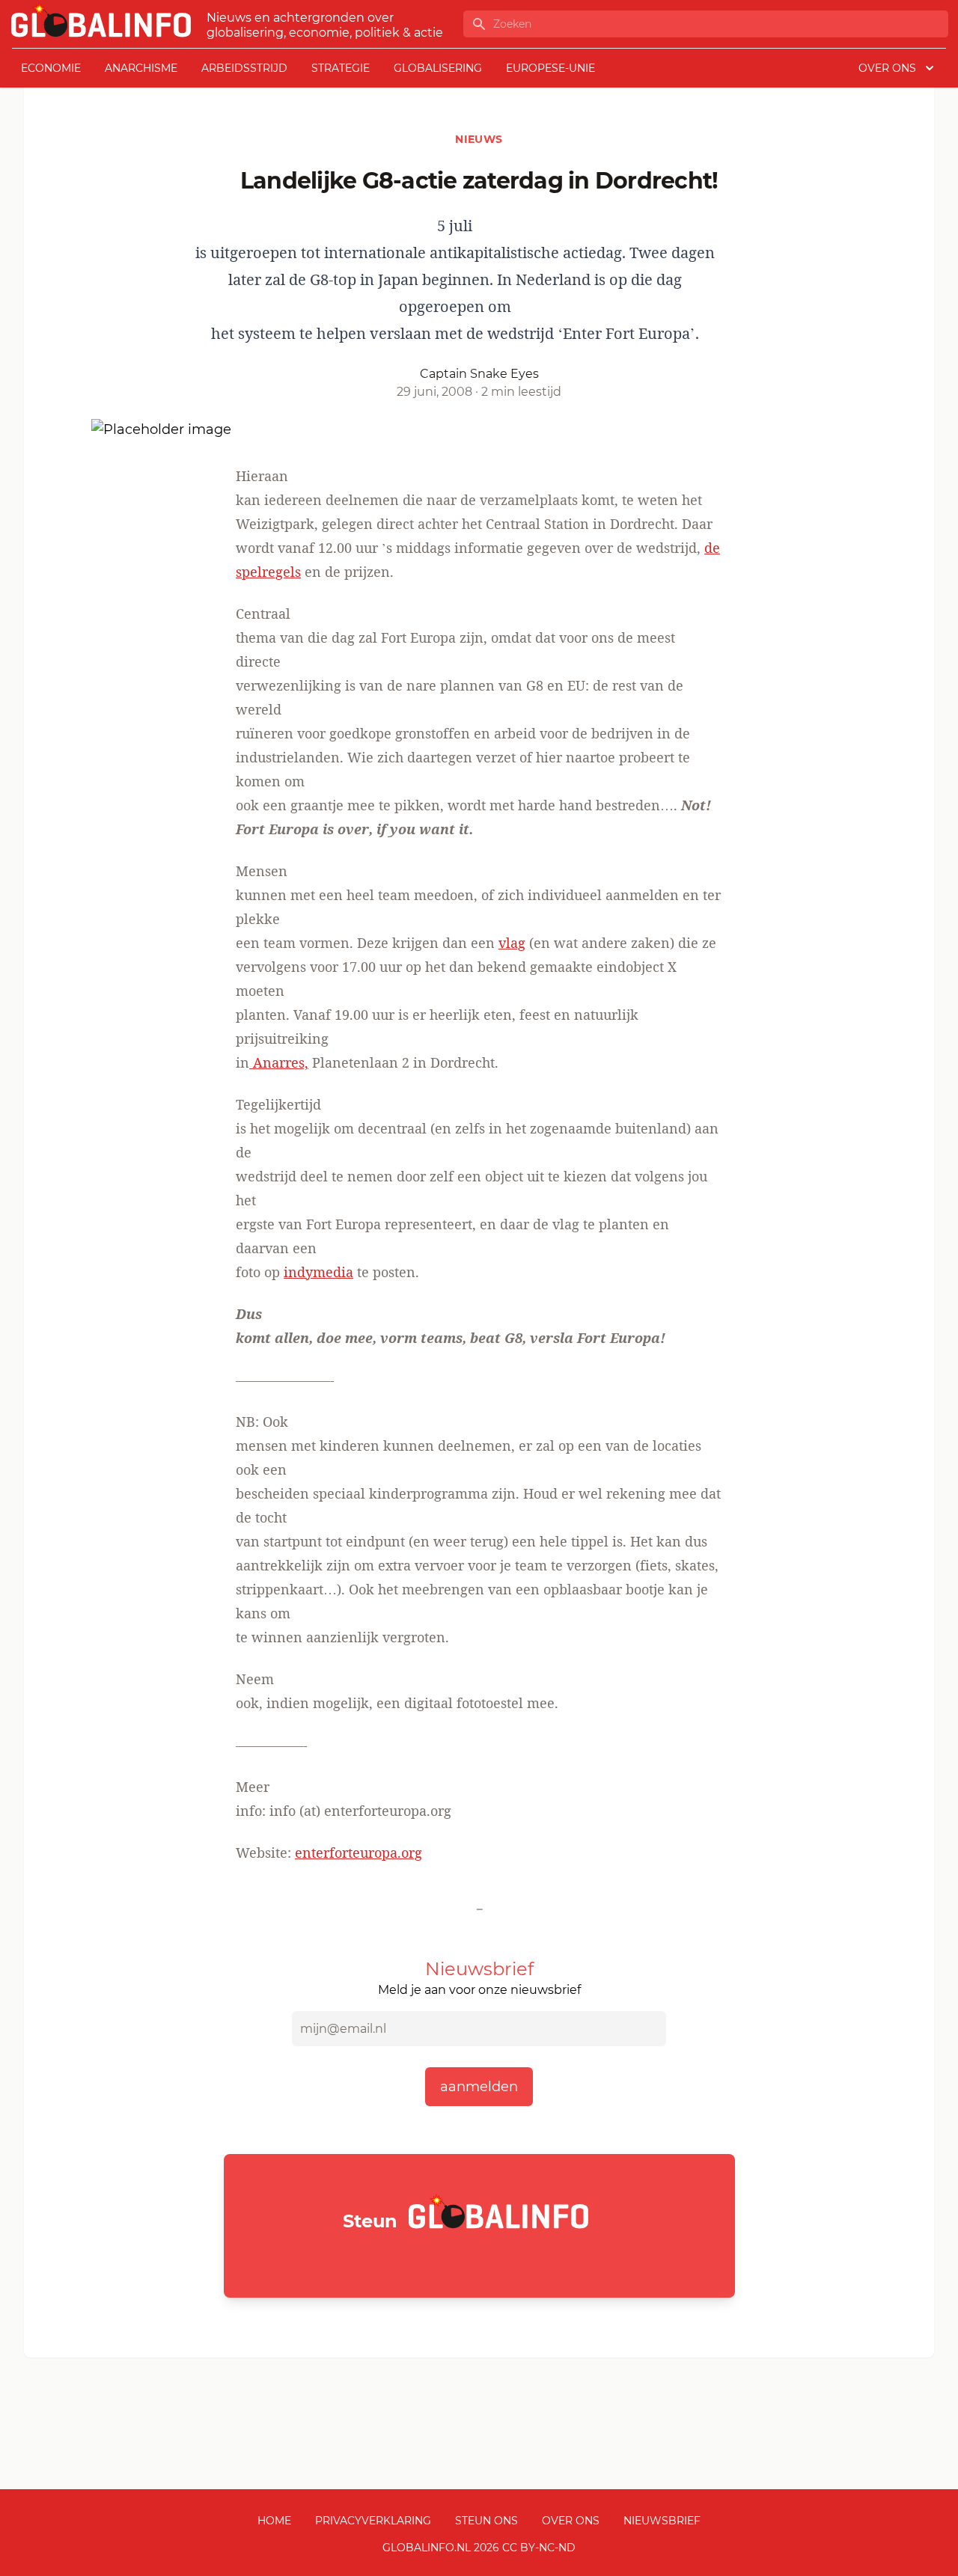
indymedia (318, 1272)
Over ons (571, 2521)
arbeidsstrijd (244, 68)
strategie (341, 68)
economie (51, 68)
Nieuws (479, 139)
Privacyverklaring (373, 2521)
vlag (512, 943)
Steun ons (486, 2521)
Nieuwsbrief (662, 2521)
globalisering (438, 68)
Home (274, 2521)
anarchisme (141, 68)
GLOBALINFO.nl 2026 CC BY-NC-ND (479, 2548)
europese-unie (550, 68)
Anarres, (279, 1062)
